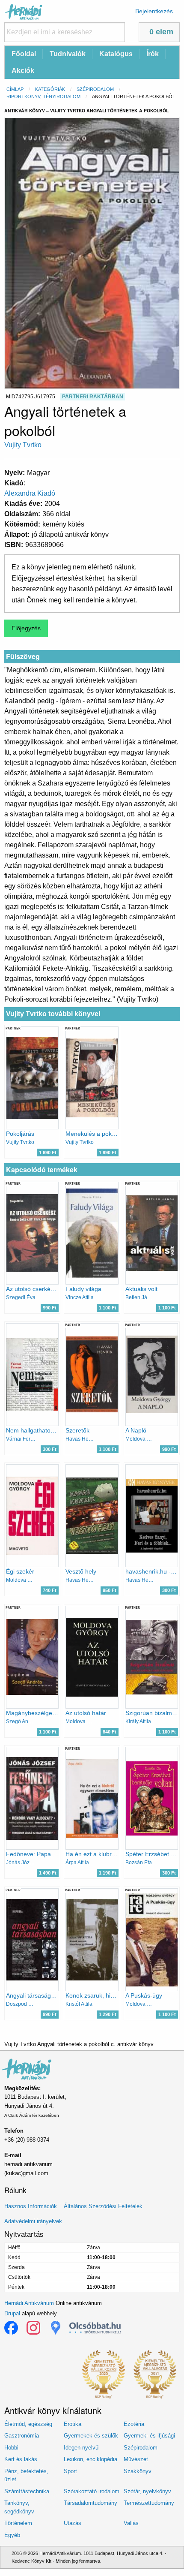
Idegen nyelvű (81, 2448)
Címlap (15, 89)
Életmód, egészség (28, 2424)
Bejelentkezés (154, 11)
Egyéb (12, 2535)
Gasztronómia (22, 2436)
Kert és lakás (21, 2459)
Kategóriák (50, 89)
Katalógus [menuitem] (116, 54)
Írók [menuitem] (153, 54)
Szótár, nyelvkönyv (147, 2491)
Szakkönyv (138, 2471)
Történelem (18, 2523)
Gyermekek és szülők (91, 2436)
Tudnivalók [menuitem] (68, 54)
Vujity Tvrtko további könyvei (53, 1014)
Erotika (73, 2424)
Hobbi (11, 2448)
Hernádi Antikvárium (29, 2303)
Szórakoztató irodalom (92, 2491)
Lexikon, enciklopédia (91, 2459)
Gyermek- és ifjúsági (149, 2436)
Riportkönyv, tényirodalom (43, 96)
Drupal (12, 2313)
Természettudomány (149, 2503)
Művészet (136, 2459)
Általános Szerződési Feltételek (103, 2206)
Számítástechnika (27, 2491)
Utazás (73, 2523)
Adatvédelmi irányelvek (33, 2221)
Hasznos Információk (31, 2206)
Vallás (131, 2523)
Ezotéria (134, 2424)
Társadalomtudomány (91, 2503)
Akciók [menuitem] (23, 71)
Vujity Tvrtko (23, 445)
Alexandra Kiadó (30, 493)
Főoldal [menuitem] (24, 54)
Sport (70, 2471)
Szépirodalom (95, 89)
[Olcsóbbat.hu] (95, 2328)
